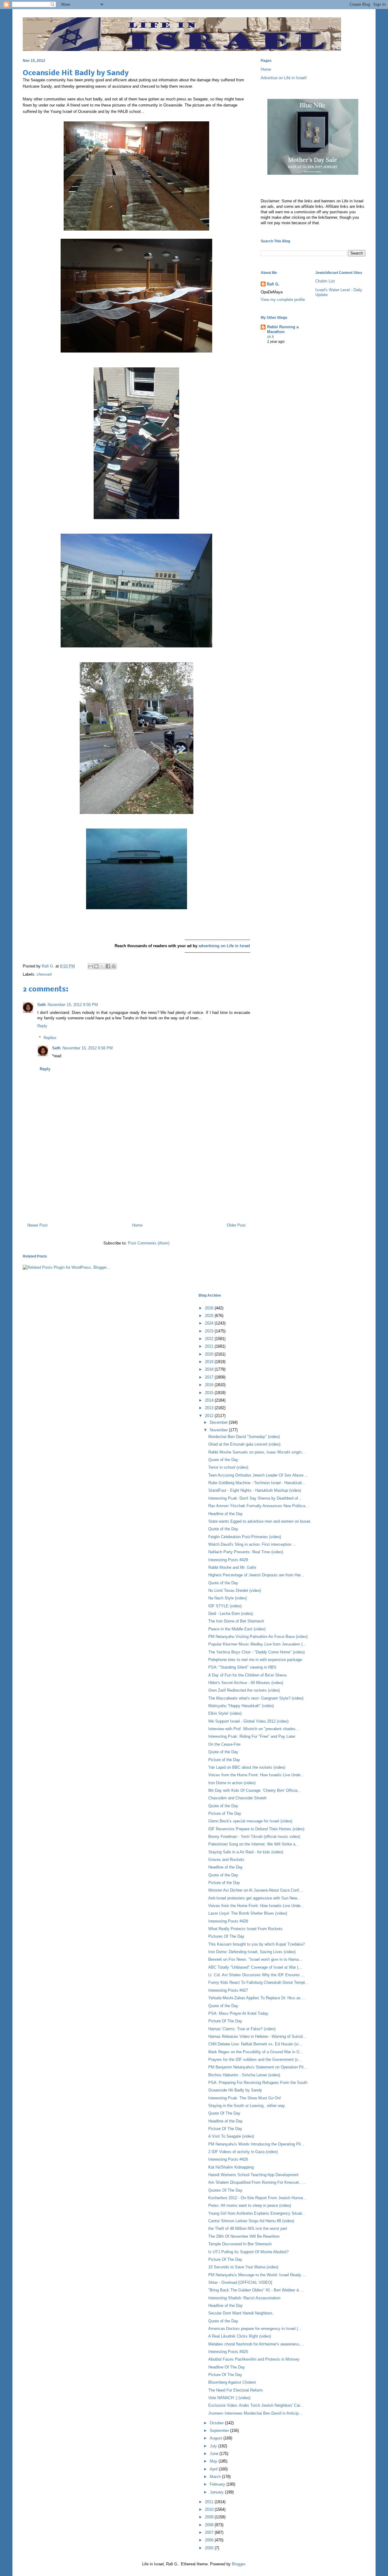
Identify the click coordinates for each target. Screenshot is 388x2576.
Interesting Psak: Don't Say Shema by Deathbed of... (255, 1498)
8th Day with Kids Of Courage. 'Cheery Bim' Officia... (255, 1790)
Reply (42, 1026)
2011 (210, 2502)
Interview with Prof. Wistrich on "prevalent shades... (254, 1729)
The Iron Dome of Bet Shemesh (236, 1621)
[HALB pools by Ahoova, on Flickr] (136, 646)
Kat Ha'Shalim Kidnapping (231, 2167)
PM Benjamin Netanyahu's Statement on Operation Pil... (258, 2067)
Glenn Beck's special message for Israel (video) (250, 1821)
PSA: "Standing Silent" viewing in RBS (242, 1667)
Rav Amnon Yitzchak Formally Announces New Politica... (259, 1506)
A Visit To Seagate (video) (231, 2136)
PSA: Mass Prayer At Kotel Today (238, 2013)
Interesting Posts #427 (228, 1990)
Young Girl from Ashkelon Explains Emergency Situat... (257, 2213)
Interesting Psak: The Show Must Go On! (245, 2098)
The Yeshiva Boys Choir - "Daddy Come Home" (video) (256, 1652)
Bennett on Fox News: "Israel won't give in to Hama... (255, 1959)
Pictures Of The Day (226, 1936)
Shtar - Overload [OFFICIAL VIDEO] (240, 2282)
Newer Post (37, 1225)
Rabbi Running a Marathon (283, 329)
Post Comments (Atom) (149, 1243)
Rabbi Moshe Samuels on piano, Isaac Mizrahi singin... (257, 1452)
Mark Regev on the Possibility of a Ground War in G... (256, 2052)
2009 (210, 2517)
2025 (210, 1316)
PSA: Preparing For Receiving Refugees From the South (258, 2083)
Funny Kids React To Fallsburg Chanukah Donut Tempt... (258, 1982)
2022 (210, 1339)
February (218, 2484)
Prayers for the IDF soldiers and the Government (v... (255, 2059)
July (214, 2446)
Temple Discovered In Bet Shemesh (240, 2244)
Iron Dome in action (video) (232, 1783)
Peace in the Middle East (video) (237, 1629)
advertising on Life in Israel (224, 946)
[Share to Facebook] (108, 966)
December (219, 1422)
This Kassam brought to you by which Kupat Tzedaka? (256, 1944)
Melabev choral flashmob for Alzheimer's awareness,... (256, 2344)
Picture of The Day (225, 1813)
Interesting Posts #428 (228, 1921)
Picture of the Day (224, 1760)
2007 (210, 2532)
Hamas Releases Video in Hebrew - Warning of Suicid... (257, 2036)
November (219, 1430)
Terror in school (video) (228, 1467)
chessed (44, 974)
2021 (210, 1346)
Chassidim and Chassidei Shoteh (237, 1798)
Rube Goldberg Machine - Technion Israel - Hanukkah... (257, 1483)
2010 (210, 2509)
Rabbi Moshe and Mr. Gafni (232, 1567)
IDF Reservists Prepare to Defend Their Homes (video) (256, 1829)
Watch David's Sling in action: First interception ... (252, 1544)
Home (137, 1225)
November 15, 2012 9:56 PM (73, 1005)
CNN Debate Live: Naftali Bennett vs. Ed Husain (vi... (255, 2044)
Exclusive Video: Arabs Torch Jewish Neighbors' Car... (256, 2405)
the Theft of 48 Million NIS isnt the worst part (248, 2228)
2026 (210, 1308)
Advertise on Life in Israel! (284, 78)
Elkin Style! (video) (225, 1713)
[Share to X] (102, 966)
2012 (210, 1416)
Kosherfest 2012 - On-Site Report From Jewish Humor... (257, 2198)
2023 (210, 1331)
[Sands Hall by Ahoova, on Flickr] (137, 908)
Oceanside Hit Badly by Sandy (235, 2090)
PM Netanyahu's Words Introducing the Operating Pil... (256, 2144)
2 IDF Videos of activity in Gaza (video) (243, 2152)
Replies (50, 1038)
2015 (210, 1393)
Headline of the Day (226, 1514)
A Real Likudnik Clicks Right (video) (240, 2336)
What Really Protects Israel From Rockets (245, 1929)
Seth (42, 1005)
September (220, 2431)
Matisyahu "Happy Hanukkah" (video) (241, 1706)
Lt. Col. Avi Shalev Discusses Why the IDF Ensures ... (256, 1975)
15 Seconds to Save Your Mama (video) (243, 2267)
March (216, 2477)
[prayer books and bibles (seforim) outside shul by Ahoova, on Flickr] (136, 518)
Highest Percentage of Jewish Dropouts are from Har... (256, 1575)
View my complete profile (283, 300)
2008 (210, 2525)
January (217, 2492)
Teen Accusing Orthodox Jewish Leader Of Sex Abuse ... (258, 1475)
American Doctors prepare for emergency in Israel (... (255, 2329)
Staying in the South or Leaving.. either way (247, 2106)
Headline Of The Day (227, 2367)
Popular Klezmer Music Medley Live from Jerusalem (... (257, 1644)
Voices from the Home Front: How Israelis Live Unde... (256, 1775)
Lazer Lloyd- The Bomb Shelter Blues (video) (248, 1913)
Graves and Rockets (226, 1860)
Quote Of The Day (224, 2113)
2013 (210, 1408)
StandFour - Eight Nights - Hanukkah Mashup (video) (255, 1490)
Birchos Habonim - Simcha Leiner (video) (244, 2075)
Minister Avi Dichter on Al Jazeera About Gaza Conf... (255, 1890)
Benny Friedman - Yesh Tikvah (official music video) (254, 1837)
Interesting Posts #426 (228, 2159)
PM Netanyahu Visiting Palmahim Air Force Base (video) (258, 1637)
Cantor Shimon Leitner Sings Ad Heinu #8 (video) (251, 2221)
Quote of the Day (223, 1460)
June (215, 2454)
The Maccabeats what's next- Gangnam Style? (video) (256, 1698)
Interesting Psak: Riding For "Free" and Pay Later (252, 1736)
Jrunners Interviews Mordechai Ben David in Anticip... (255, 2413)
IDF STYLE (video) (225, 1606)
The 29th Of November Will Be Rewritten (244, 2236)
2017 (210, 1377)
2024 (210, 1323)
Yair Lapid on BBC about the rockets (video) (247, 1767)
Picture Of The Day (225, 2021)
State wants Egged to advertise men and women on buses (259, 1521)
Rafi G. (49, 966)
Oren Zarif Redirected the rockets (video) (244, 1690)
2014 (210, 1400)
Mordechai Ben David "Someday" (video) (244, 1437)
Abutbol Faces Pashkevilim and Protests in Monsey (254, 2359)
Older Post (236, 1225)
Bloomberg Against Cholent (232, 2382)
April (214, 2469)
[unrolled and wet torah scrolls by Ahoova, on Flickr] (136, 229)
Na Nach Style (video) (227, 1598)
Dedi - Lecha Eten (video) (231, 1614)
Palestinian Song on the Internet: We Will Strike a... (254, 1844)
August (217, 2438)
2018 (210, 1369)
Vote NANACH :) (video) (229, 2398)
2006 (210, 2540)
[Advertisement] (136, 1192)
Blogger (238, 2564)
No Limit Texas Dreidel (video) (235, 1590)
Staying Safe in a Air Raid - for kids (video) (246, 1852)
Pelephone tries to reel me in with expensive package (255, 1660)
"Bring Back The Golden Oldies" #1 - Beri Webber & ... (256, 2290)
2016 (210, 1385)
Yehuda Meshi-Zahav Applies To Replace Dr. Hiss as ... (257, 1998)
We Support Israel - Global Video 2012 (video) (248, 1721)
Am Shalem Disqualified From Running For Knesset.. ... (257, 2182)
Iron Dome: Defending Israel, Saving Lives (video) (252, 1952)
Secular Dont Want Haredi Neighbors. (241, 2313)
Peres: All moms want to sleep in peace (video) (250, 2205)
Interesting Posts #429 (228, 1560)
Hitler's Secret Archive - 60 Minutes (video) (246, 1683)
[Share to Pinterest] (114, 966)
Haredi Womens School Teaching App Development (253, 2175)
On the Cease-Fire (224, 1744)
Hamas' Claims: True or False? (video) (242, 2029)
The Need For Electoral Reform (236, 2390)
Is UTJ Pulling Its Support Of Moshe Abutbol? (248, 2252)
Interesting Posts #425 (228, 2352)
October (217, 2423)
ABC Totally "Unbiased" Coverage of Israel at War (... (255, 1967)
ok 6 (271, 337)
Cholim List (325, 281)
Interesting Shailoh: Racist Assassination (244, 2298)
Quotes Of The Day (225, 2190)
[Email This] (91, 966)
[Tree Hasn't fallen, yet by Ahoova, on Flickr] (137, 813)
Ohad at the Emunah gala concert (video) (244, 1444)
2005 (210, 2548)
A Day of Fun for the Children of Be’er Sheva (247, 1675)
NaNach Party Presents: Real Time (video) (246, 1552)
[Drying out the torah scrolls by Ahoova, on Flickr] (136, 351)
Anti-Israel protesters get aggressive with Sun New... (254, 1898)
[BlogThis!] (96, 966)
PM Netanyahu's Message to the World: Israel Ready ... (257, 2275)
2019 (210, 1362)
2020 (210, 1354)
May (214, 2461)
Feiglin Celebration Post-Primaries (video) (245, 1537)
